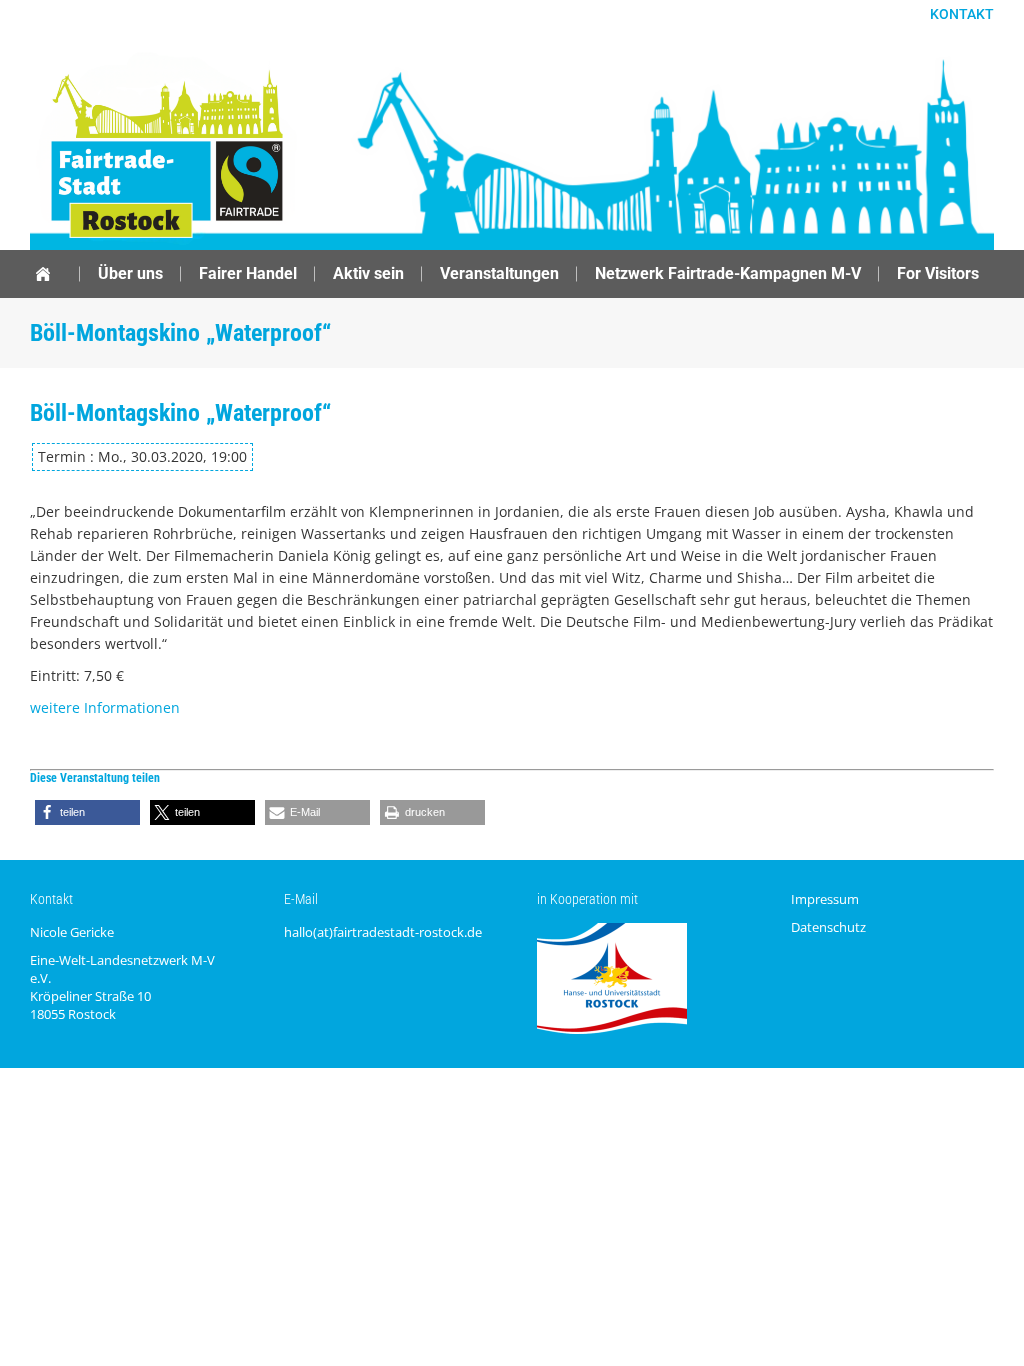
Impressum (825, 899)
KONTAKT (962, 14)
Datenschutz (828, 927)
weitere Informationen (105, 707)
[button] (87, 812)
